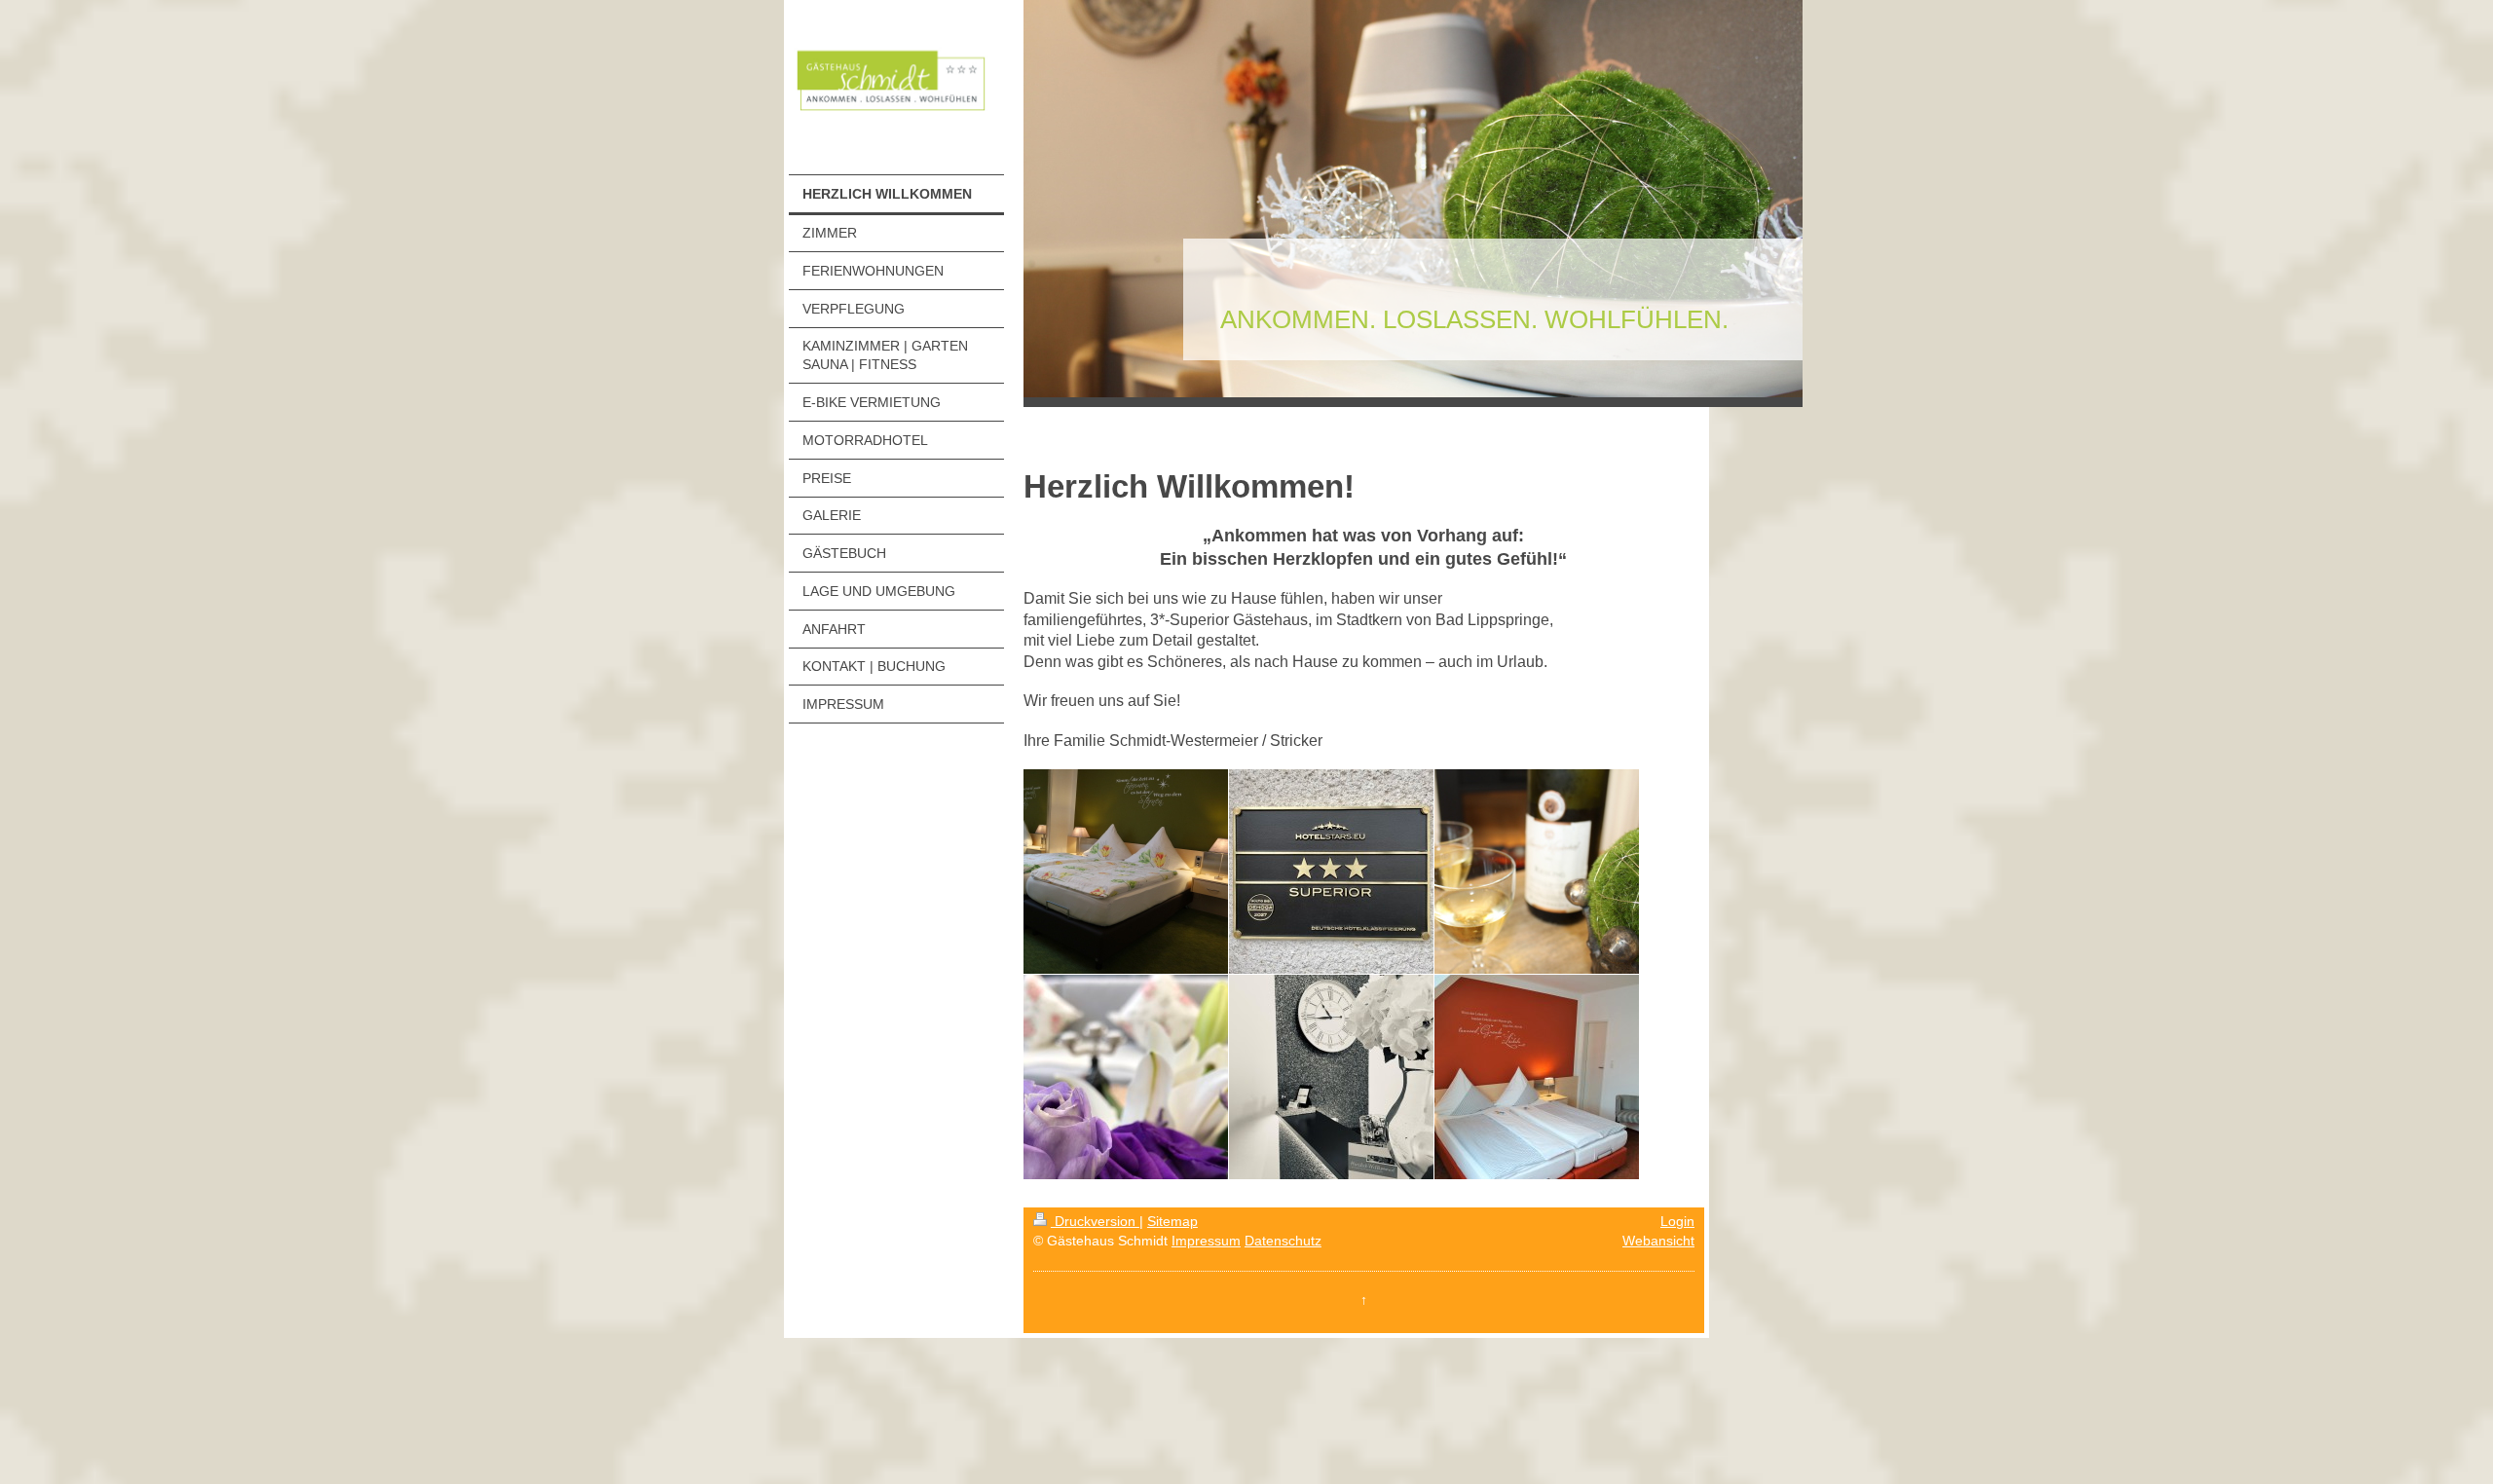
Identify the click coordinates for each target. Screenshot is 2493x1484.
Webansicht (1658, 1241)
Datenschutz (1283, 1241)
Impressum (1206, 1241)
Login (1677, 1221)
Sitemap (1172, 1221)
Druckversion (1095, 1221)
